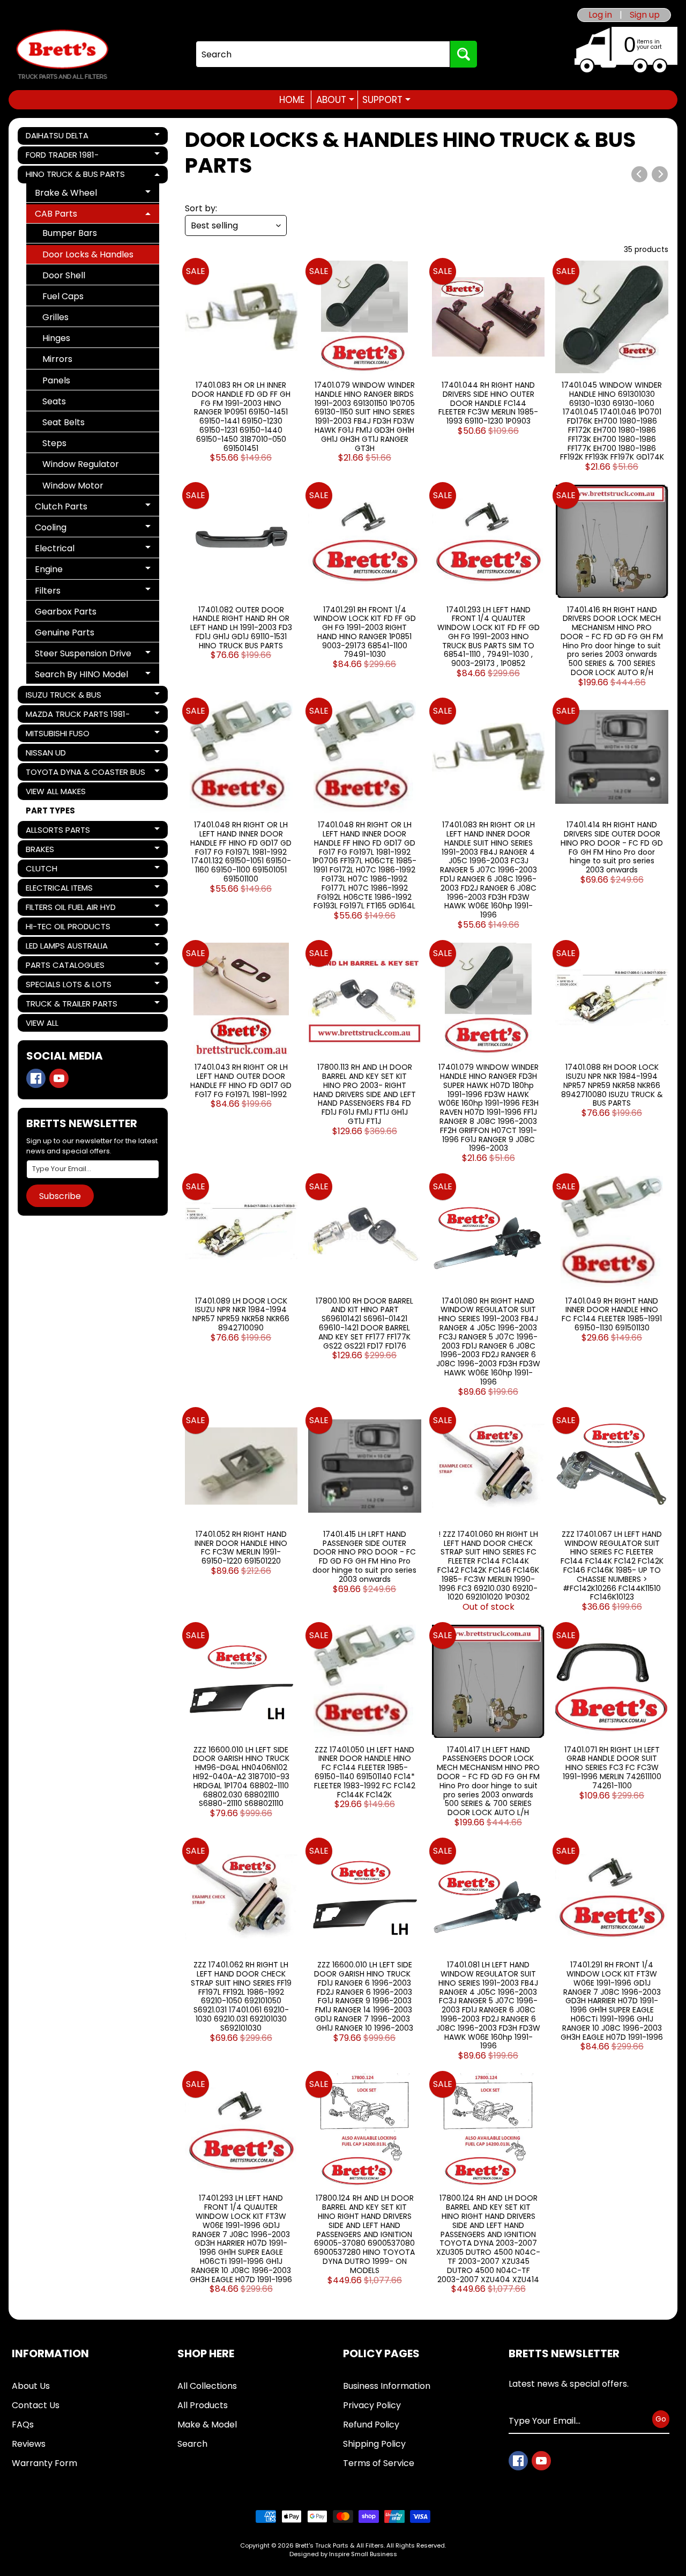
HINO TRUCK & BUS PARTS (75, 176)
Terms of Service (379, 2463)
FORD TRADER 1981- (62, 157)
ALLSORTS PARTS (62, 831)
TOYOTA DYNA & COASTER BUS (85, 773)
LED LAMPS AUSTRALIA (66, 947)
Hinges (56, 338)
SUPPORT (386, 100)
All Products (203, 2405)
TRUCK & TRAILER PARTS (71, 1005)
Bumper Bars (70, 233)
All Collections (207, 2386)
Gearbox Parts (66, 612)
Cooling (74, 529)
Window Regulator (81, 464)
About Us (31, 2386)
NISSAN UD (62, 754)
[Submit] (464, 54)
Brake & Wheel (74, 194)
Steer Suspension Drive (83, 655)
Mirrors (57, 359)
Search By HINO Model (81, 676)
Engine (74, 571)
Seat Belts (64, 422)
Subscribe (60, 1196)
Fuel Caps (63, 296)
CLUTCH (62, 870)
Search (192, 2444)
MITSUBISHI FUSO (62, 735)
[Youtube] (59, 1078)
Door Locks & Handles (88, 254)
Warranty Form (44, 2463)
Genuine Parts (65, 632)
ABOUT (335, 100)
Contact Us (36, 2405)
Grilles (55, 317)
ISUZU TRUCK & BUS (63, 696)
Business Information (387, 2386)
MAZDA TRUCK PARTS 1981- (77, 716)
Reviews (29, 2444)
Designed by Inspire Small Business (343, 2554)
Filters (74, 592)
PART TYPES (50, 810)
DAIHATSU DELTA (62, 137)
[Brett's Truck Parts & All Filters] (62, 54)
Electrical (74, 550)
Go (661, 2419)
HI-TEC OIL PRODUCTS (68, 928)
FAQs (23, 2425)
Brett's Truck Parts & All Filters (340, 2545)
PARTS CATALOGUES (65, 967)
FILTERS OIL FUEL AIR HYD (70, 909)
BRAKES (62, 851)
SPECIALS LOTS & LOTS (68, 986)
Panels (56, 380)
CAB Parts (74, 215)
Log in (600, 15)
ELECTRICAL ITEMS (62, 889)
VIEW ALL (42, 1023)
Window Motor (73, 486)
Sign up (645, 15)
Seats (54, 401)
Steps (54, 443)
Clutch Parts (74, 508)
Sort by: (201, 208)
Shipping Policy (374, 2444)
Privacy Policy (372, 2405)
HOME (292, 100)
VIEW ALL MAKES (56, 791)
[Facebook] (36, 1078)
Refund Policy (371, 2425)
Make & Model (207, 2425)
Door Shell (64, 275)
